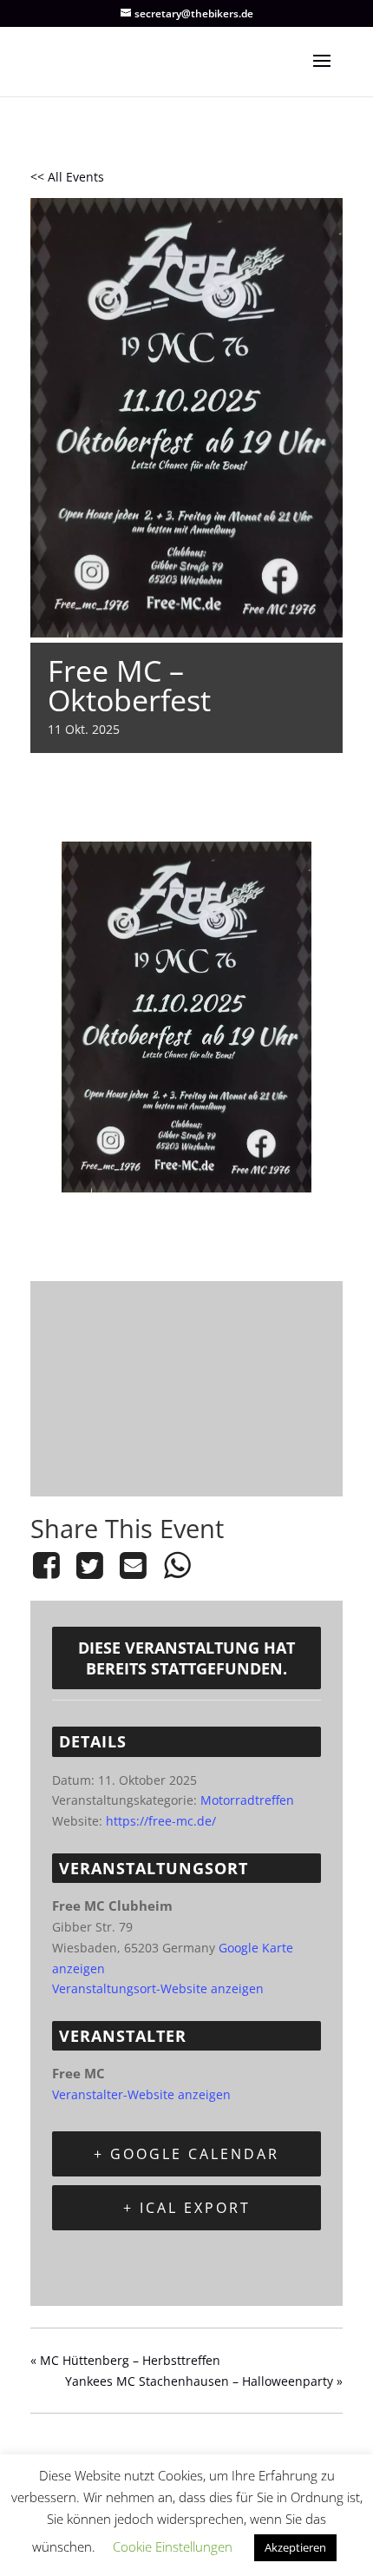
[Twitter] (89, 1565)
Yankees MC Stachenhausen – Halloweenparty (204, 2381)
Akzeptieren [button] (295, 2547)
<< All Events (67, 177)
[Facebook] (49, 1565)
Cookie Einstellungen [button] (173, 2546)
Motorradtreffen (247, 1800)
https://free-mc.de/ (161, 1821)
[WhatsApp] (177, 1565)
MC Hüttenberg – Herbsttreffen (125, 2360)
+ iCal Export (187, 2208)
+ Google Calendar (186, 2154)
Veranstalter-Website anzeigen (141, 2094)
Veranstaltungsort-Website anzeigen (158, 1988)
